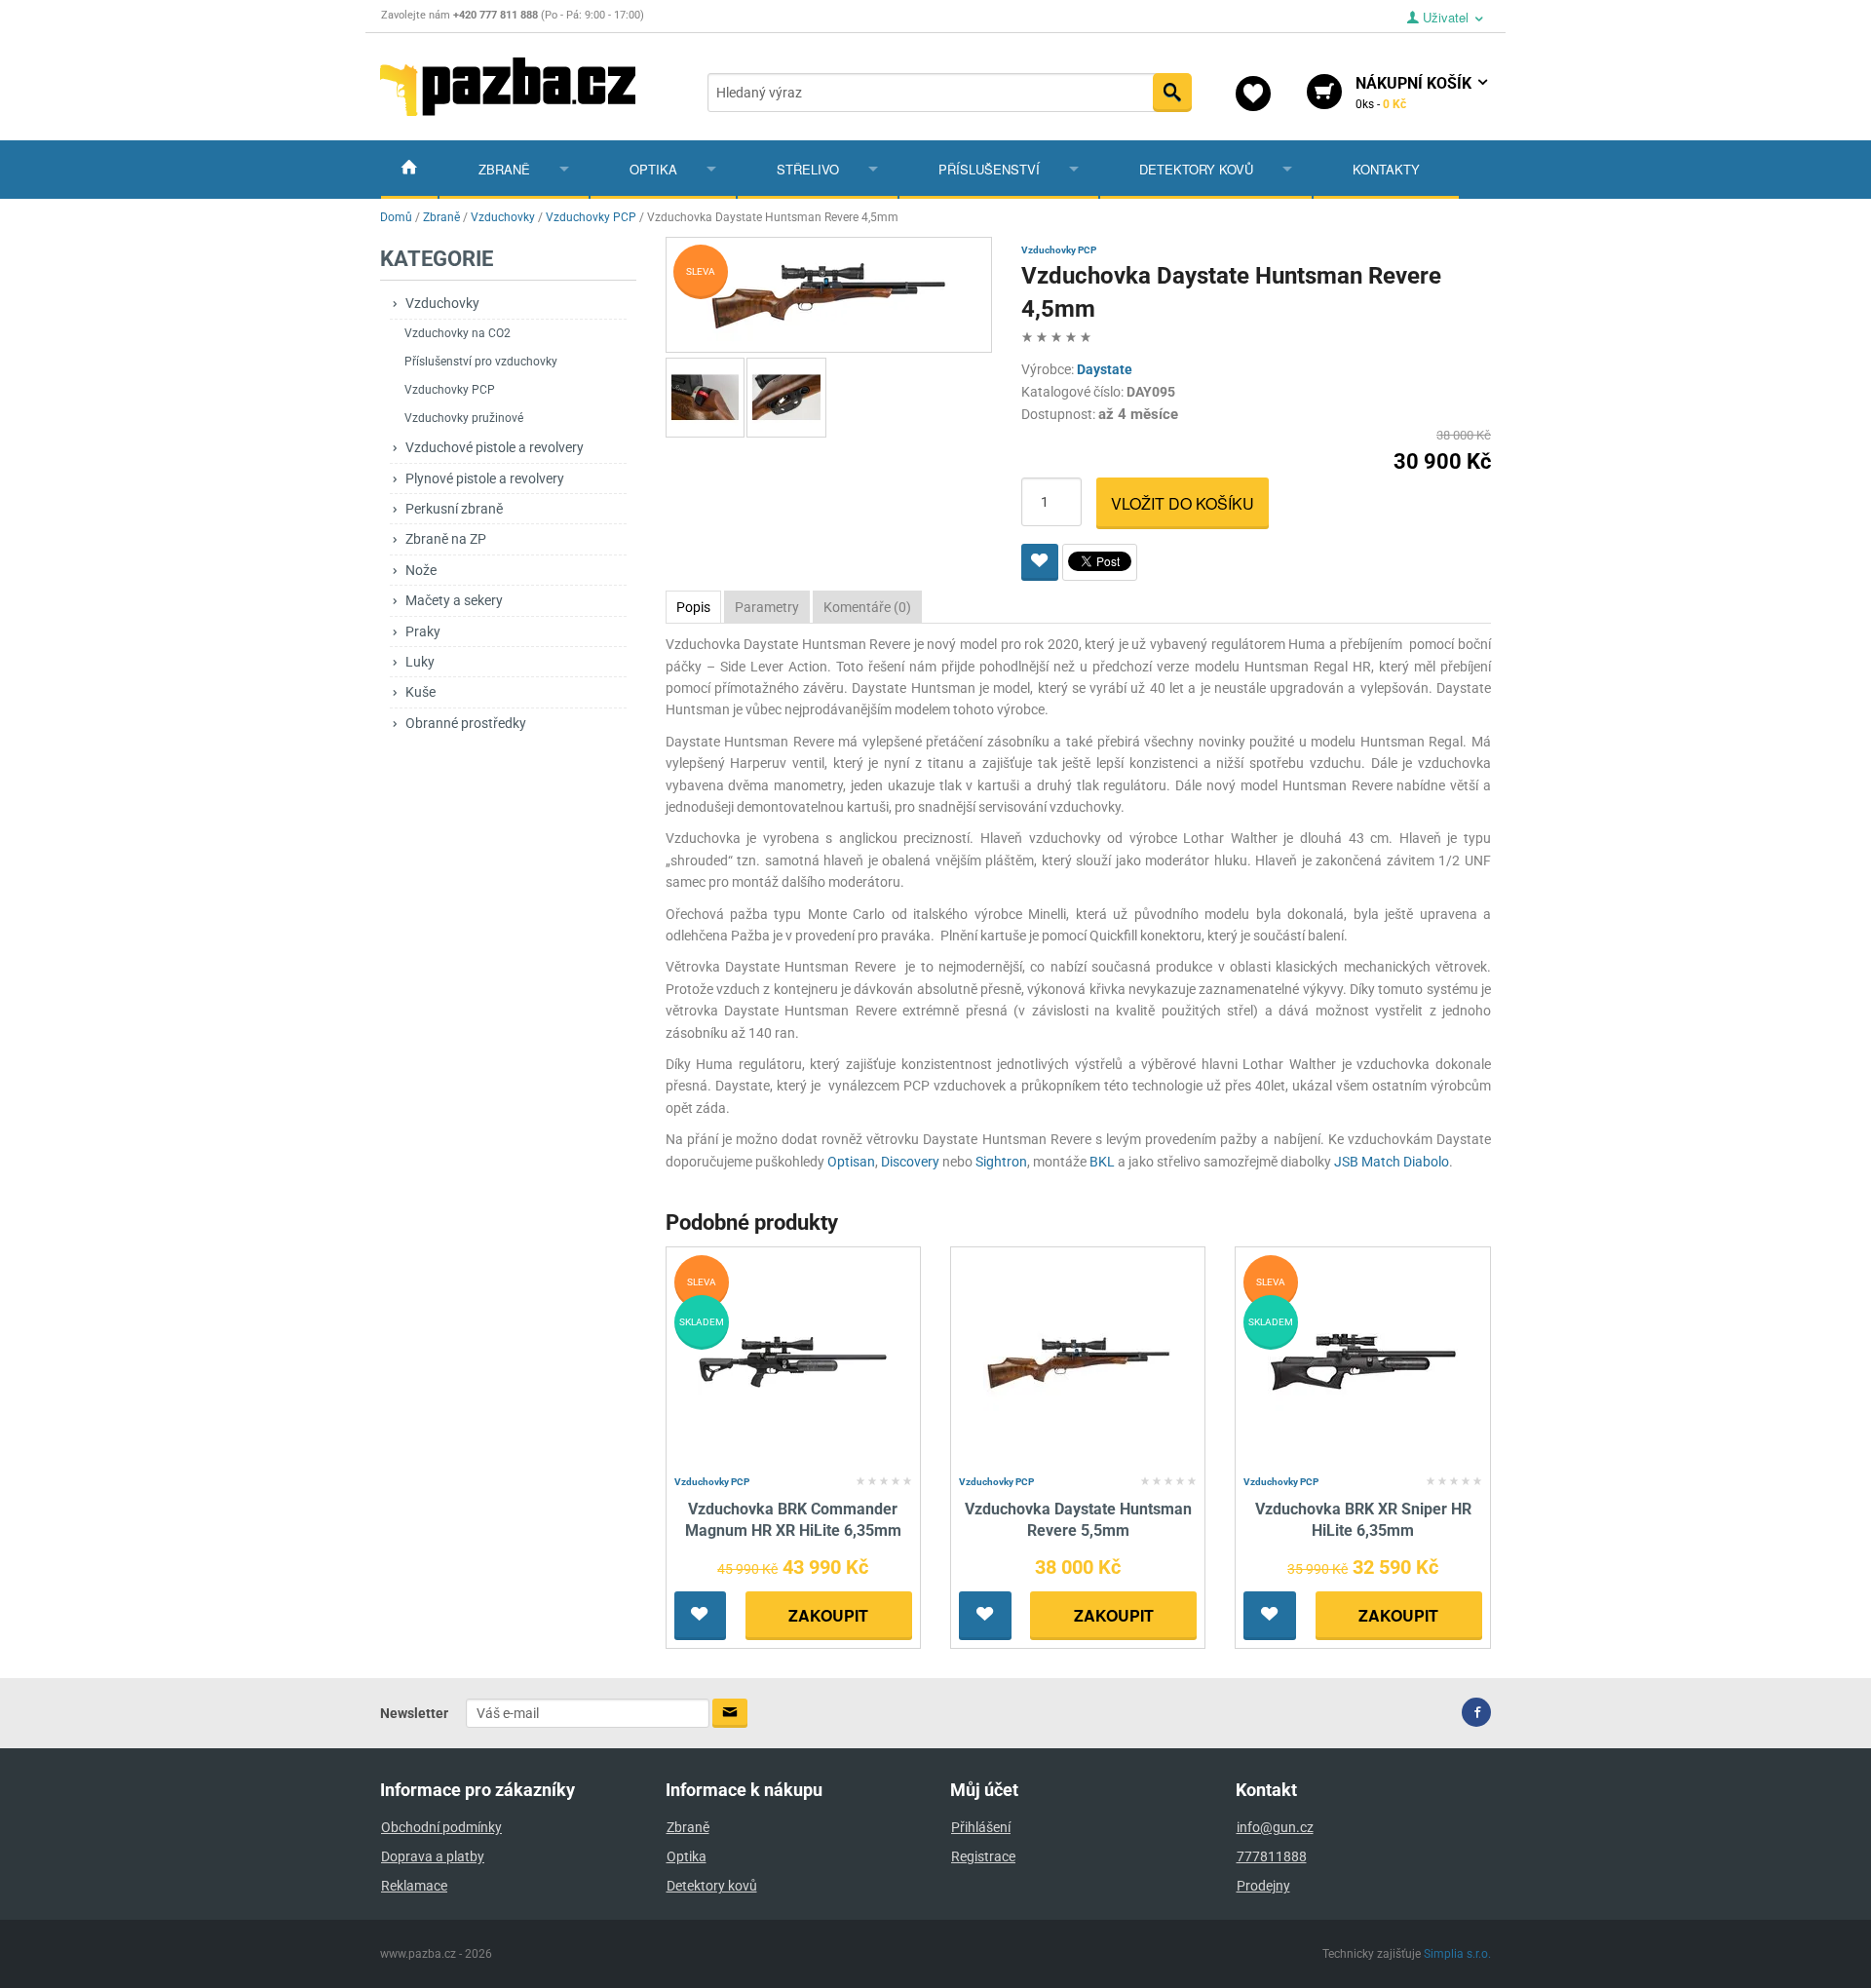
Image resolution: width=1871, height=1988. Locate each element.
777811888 (1272, 1856)
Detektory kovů (1196, 169)
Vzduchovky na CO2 (458, 333)
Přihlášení (981, 1827)
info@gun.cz (1275, 1827)
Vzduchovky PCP (450, 390)
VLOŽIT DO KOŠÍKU (1183, 503)
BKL (1102, 1162)
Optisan (851, 1162)
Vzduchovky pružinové (464, 418)
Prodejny (1263, 1886)
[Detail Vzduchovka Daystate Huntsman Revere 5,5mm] (1078, 1361)
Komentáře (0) (867, 607)
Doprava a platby (433, 1856)
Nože (421, 570)
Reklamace (414, 1886)
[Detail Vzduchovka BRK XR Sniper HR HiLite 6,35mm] (1363, 1361)
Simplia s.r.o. (1457, 1954)
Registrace (983, 1856)
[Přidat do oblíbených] (1040, 562)
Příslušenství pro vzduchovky (481, 362)
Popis (693, 607)
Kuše (420, 692)
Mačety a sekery (454, 600)
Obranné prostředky (466, 723)
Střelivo (808, 169)
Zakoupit (828, 1615)
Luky (420, 662)
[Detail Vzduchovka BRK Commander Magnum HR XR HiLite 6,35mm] (793, 1361)
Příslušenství (989, 169)
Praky (423, 631)
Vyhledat (1172, 93)
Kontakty (1386, 169)
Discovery (910, 1162)
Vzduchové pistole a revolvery (495, 447)
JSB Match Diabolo (1392, 1162)
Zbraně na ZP (446, 539)
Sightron (1001, 1162)
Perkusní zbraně (454, 509)
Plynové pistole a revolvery (485, 478)
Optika (653, 169)
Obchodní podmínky (441, 1827)
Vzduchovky (442, 303)
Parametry (767, 607)
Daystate (1105, 369)
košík (1415, 93)
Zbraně (504, 169)
